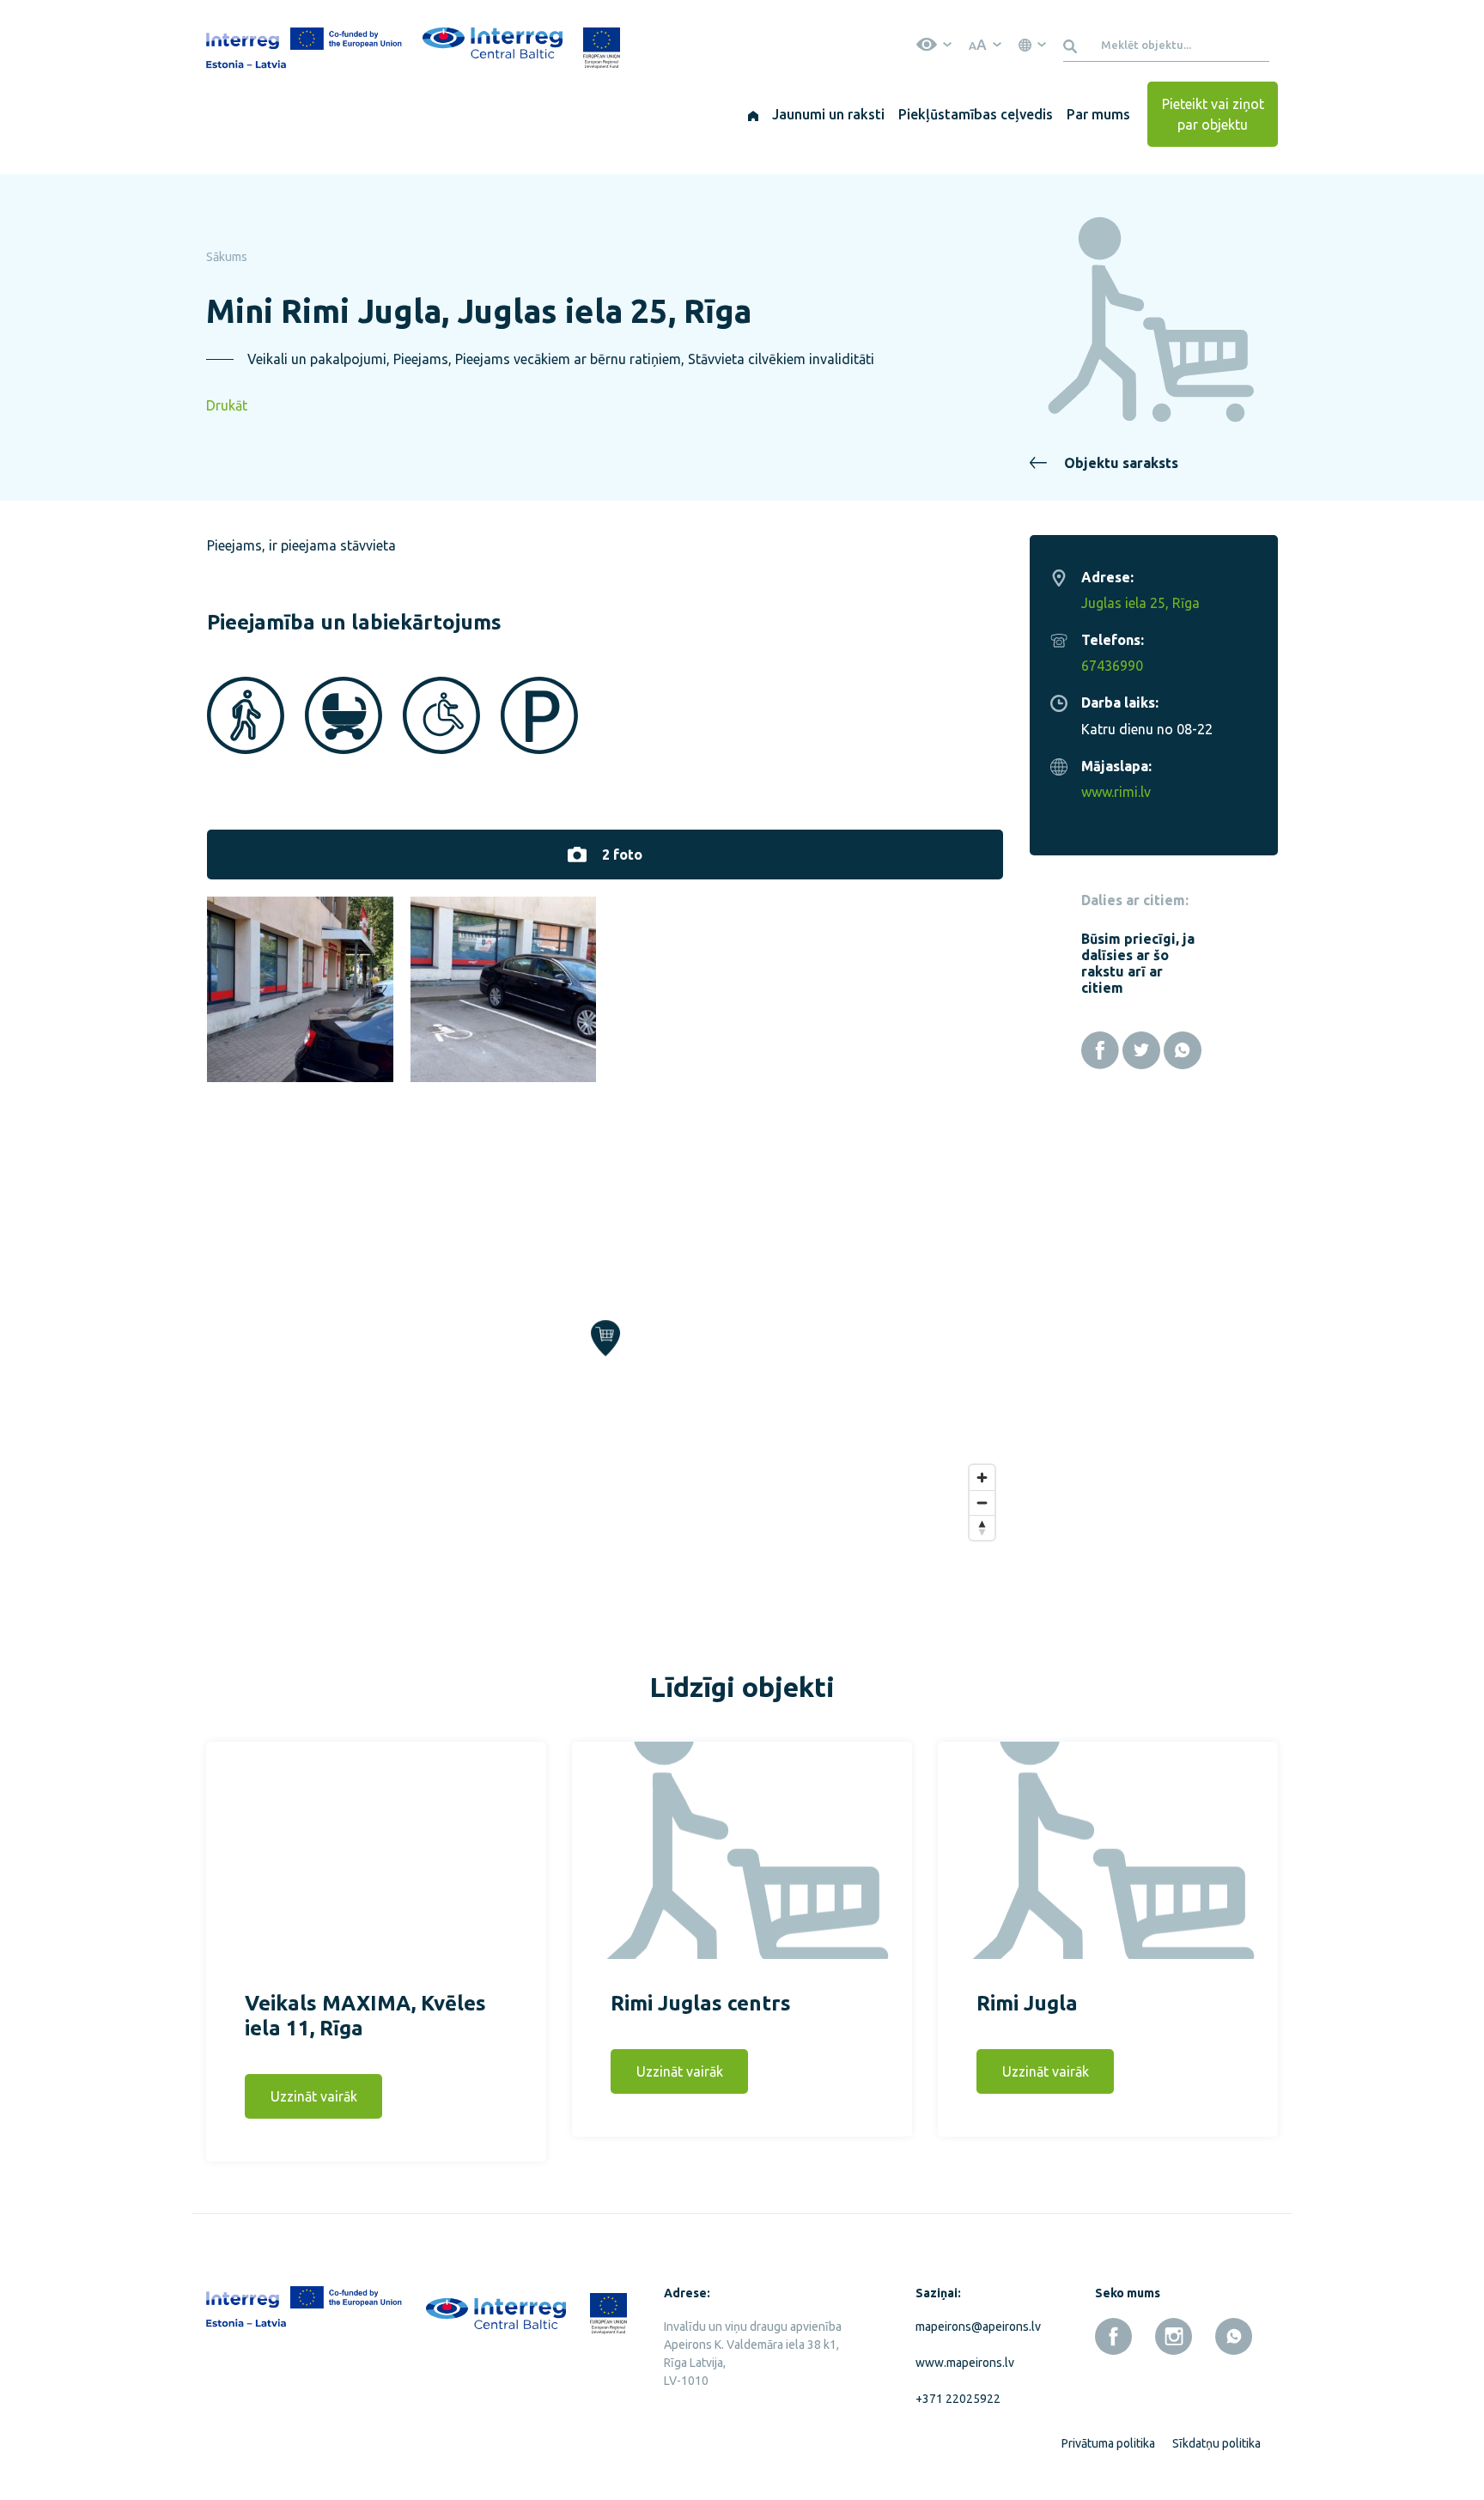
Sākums (227, 257)
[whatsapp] (1234, 2336)
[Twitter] (1141, 1050)
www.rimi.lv (1116, 792)
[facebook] (1113, 2336)
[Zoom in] (982, 1478)
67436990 (1112, 666)
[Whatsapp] (1183, 1050)
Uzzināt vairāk (314, 2096)
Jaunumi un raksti (828, 114)
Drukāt (227, 405)
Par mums (1098, 114)
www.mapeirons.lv (965, 2363)
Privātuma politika (1108, 2443)
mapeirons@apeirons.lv (975, 2327)
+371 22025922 (958, 2399)
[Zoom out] (982, 1502)
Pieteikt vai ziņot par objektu (1213, 114)
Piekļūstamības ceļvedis (976, 114)
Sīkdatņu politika (1216, 2443)
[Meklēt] (1073, 45)
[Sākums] (753, 114)
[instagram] (1174, 2336)
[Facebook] (1100, 1050)
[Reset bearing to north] (982, 1527)
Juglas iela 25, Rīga (1140, 603)
